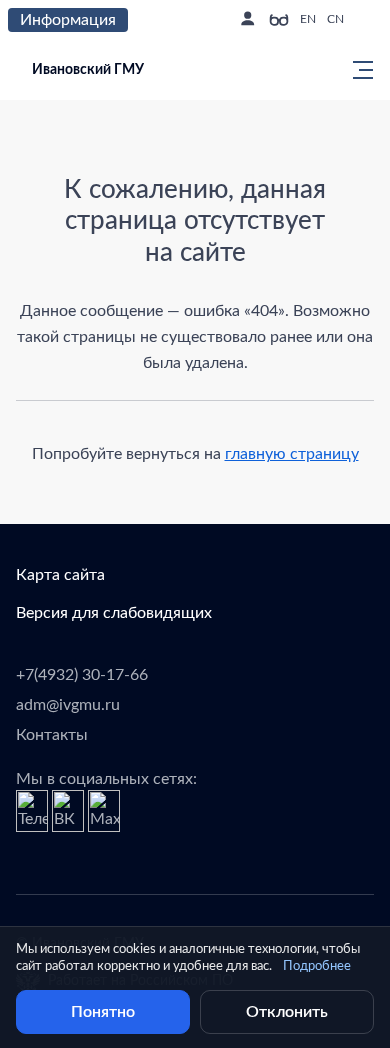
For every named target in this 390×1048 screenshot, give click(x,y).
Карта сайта (60, 575)
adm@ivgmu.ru (68, 705)
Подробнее (317, 966)
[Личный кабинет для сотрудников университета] (247, 20)
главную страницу (292, 454)
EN (308, 19)
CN (335, 19)
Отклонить (287, 1012)
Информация (68, 20)
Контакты (52, 735)
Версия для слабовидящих (114, 613)
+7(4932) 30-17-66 (82, 675)
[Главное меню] (357, 70)
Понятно (103, 1012)
